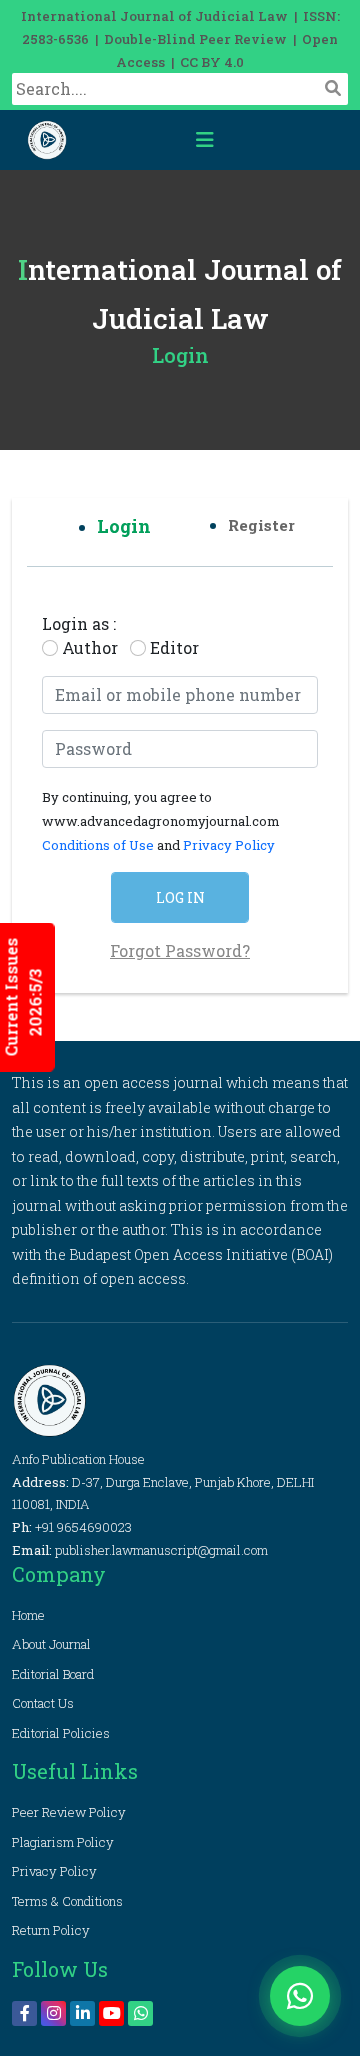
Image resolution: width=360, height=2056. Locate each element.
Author (90, 647)
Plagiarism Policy (63, 1842)
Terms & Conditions (67, 1901)
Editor (174, 647)
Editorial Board (53, 1674)
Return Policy (51, 1930)
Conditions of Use (99, 845)
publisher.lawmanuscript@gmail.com (161, 1550)
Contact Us (43, 1703)
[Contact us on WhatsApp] (300, 1996)
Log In (180, 897)
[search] (333, 88)
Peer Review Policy (69, 1812)
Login (124, 526)
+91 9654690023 (83, 1527)
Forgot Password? (180, 950)
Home (28, 1615)
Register (261, 525)
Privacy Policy (229, 845)
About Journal (51, 1644)
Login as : (79, 623)
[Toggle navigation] (205, 140)
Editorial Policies (61, 1733)
